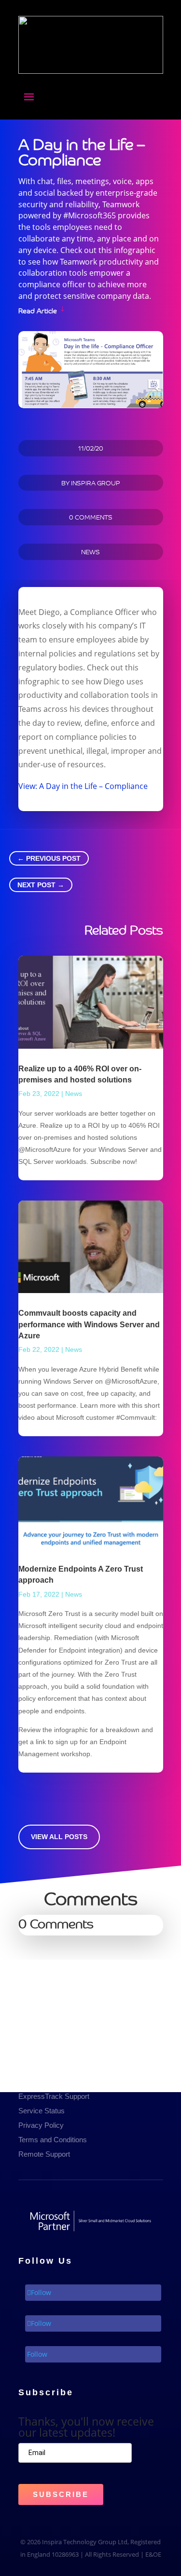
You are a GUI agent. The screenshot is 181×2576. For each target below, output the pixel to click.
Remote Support (44, 2154)
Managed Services (48, 1996)
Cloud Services (42, 2054)
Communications (45, 2010)
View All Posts (59, 1837)
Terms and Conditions (53, 2140)
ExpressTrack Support (54, 2096)
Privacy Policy (41, 2125)
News (90, 552)
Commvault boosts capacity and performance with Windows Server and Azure (89, 1324)
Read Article (38, 310)
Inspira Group (96, 483)
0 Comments (91, 517)
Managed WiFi (41, 2025)
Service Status (42, 2111)
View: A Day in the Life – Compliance (83, 786)
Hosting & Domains (49, 2039)
